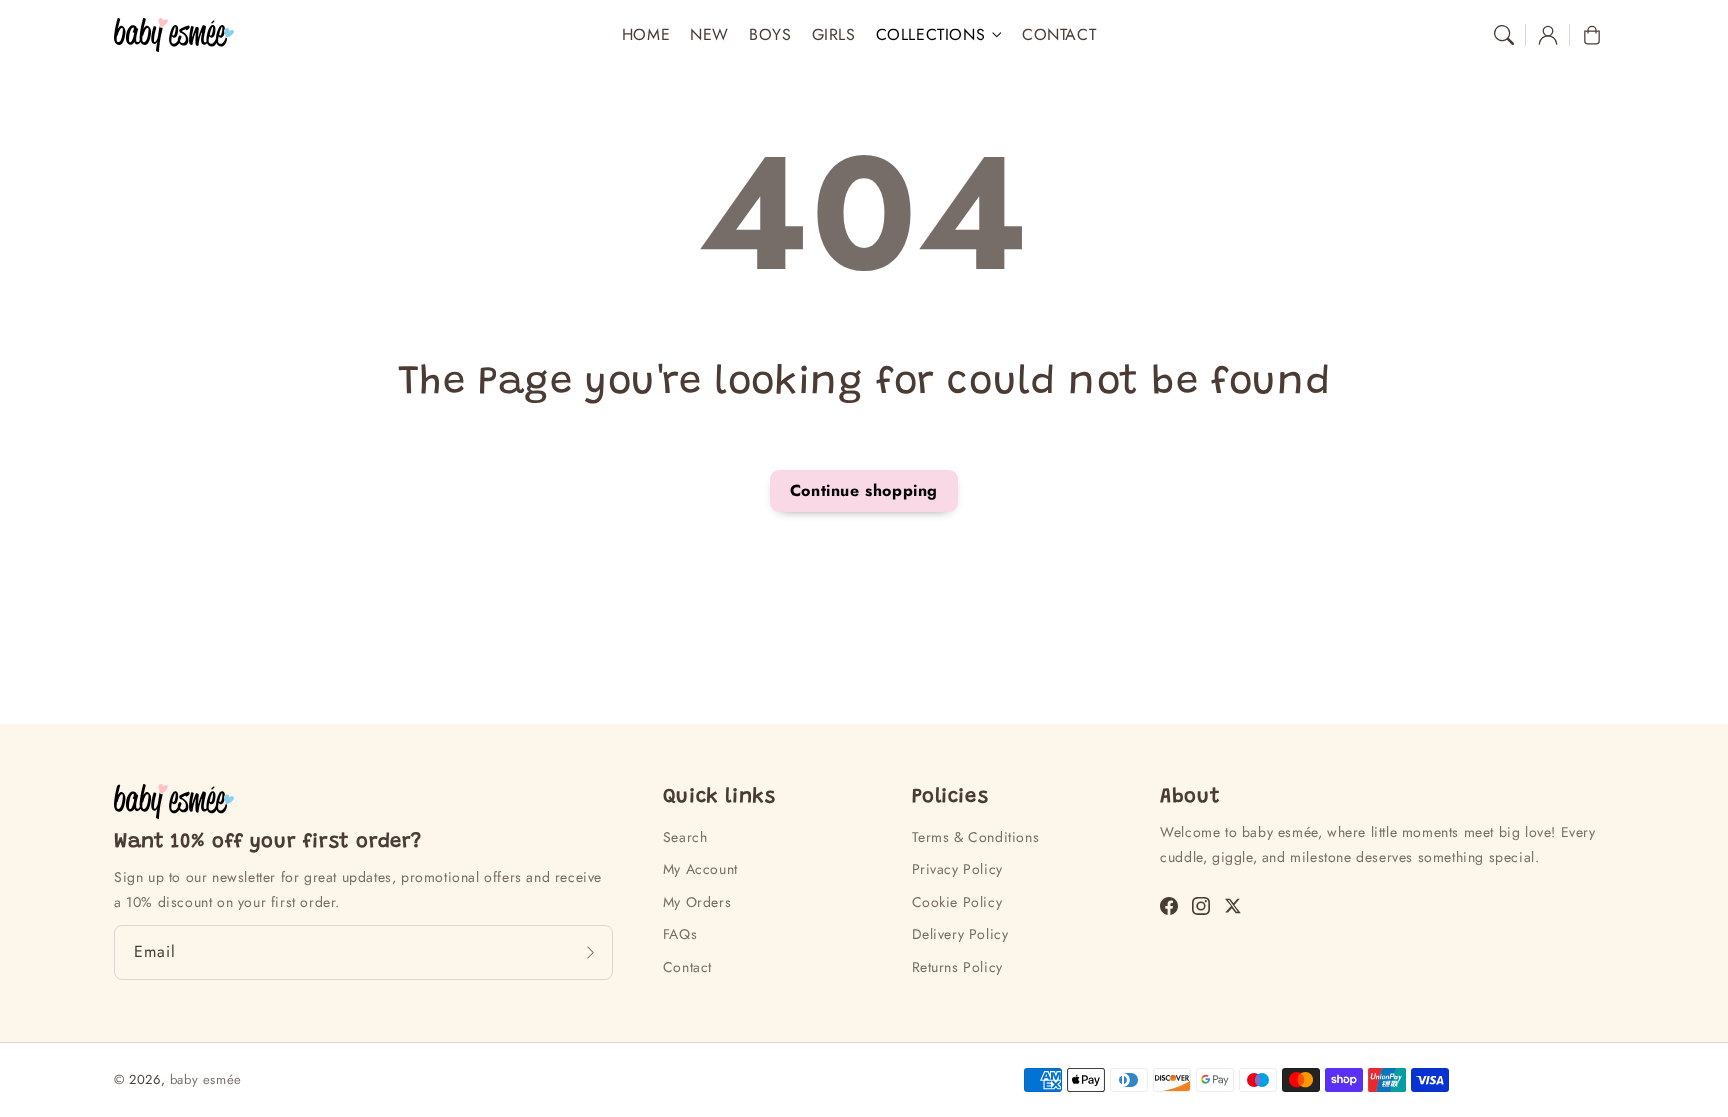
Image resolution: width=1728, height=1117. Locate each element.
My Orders (697, 902)
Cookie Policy (957, 902)
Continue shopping (864, 490)
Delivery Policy (960, 934)
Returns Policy (957, 967)
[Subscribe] (591, 952)
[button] (1504, 35)
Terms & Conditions (976, 837)
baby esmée (206, 1079)
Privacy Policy (957, 869)
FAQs (680, 934)
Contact (687, 967)
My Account (700, 869)
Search (685, 837)
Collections (931, 35)
